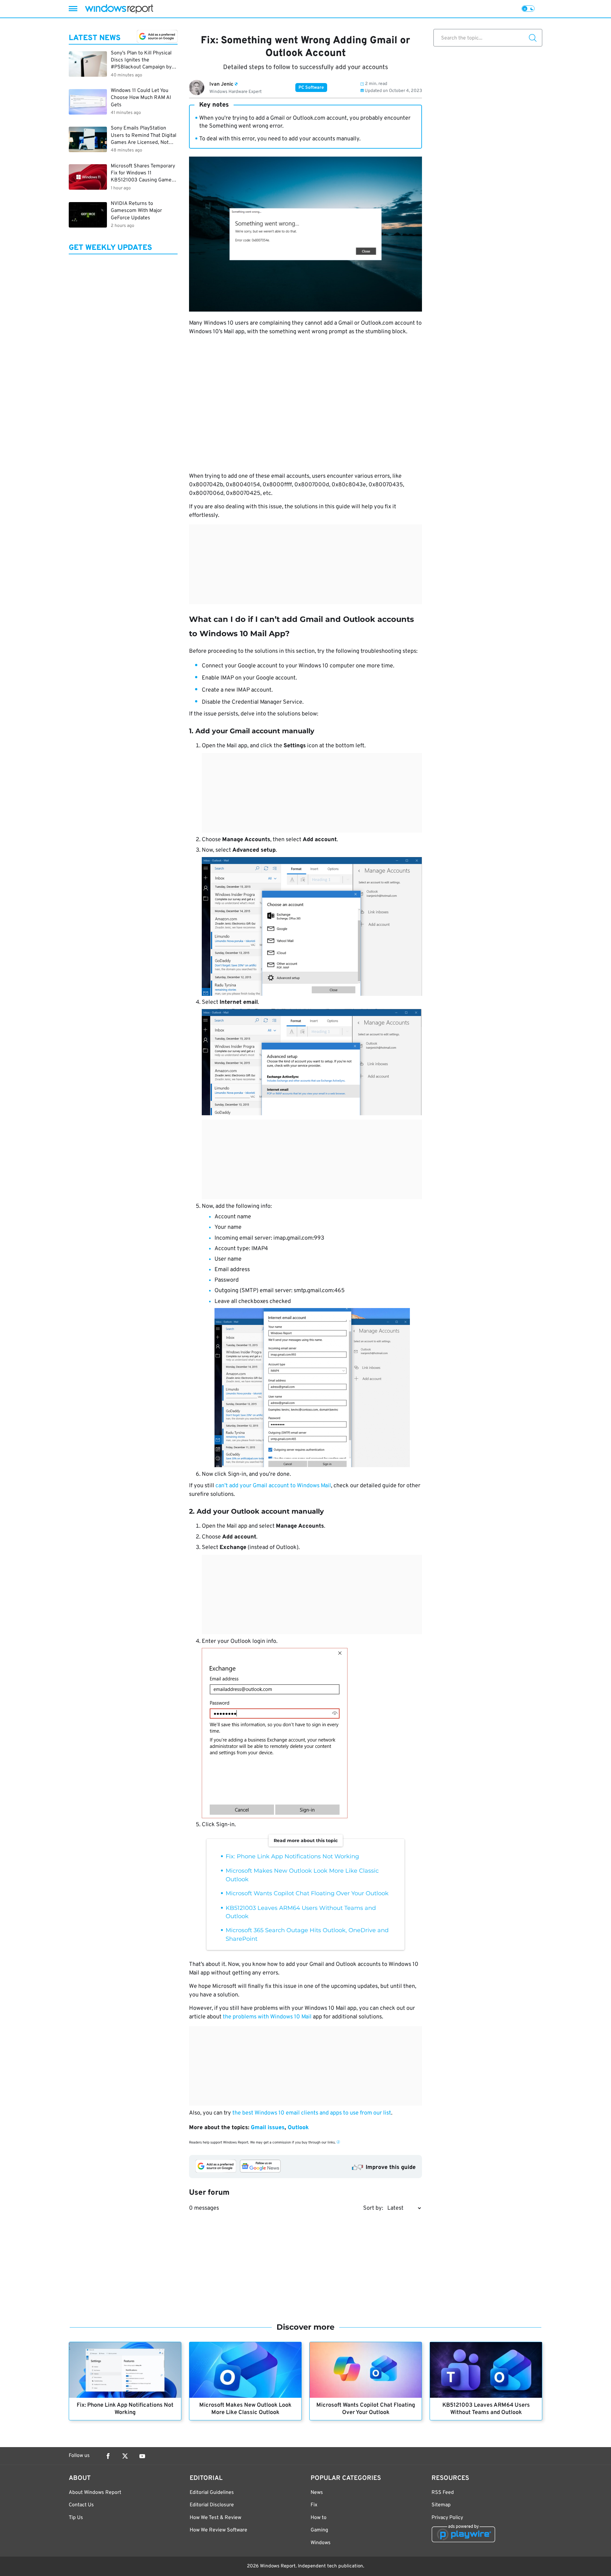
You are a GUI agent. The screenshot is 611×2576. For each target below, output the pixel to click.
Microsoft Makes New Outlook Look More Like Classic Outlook (245, 2409)
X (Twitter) (125, 2456)
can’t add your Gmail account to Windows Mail (273, 1486)
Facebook (108, 2456)
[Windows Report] (119, 9)
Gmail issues (268, 2128)
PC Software (311, 88)
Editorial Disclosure (212, 2505)
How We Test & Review (215, 2518)
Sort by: (373, 2208)
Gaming (319, 2530)
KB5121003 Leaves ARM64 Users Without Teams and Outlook (486, 2409)
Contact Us (81, 2505)
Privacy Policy (447, 2518)
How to (319, 2518)
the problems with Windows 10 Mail (267, 2017)
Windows (321, 2543)
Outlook (298, 2128)
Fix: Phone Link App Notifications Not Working (292, 1856)
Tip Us (76, 2518)
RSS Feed (443, 2493)
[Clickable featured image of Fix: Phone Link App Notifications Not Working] (125, 2370)
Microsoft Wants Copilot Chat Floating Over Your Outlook (307, 1893)
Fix (314, 2505)
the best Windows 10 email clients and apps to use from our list (312, 2113)
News (317, 2493)
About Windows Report (95, 2493)
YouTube (142, 2456)
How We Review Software (218, 2530)
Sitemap (441, 2505)
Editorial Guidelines (212, 2493)
